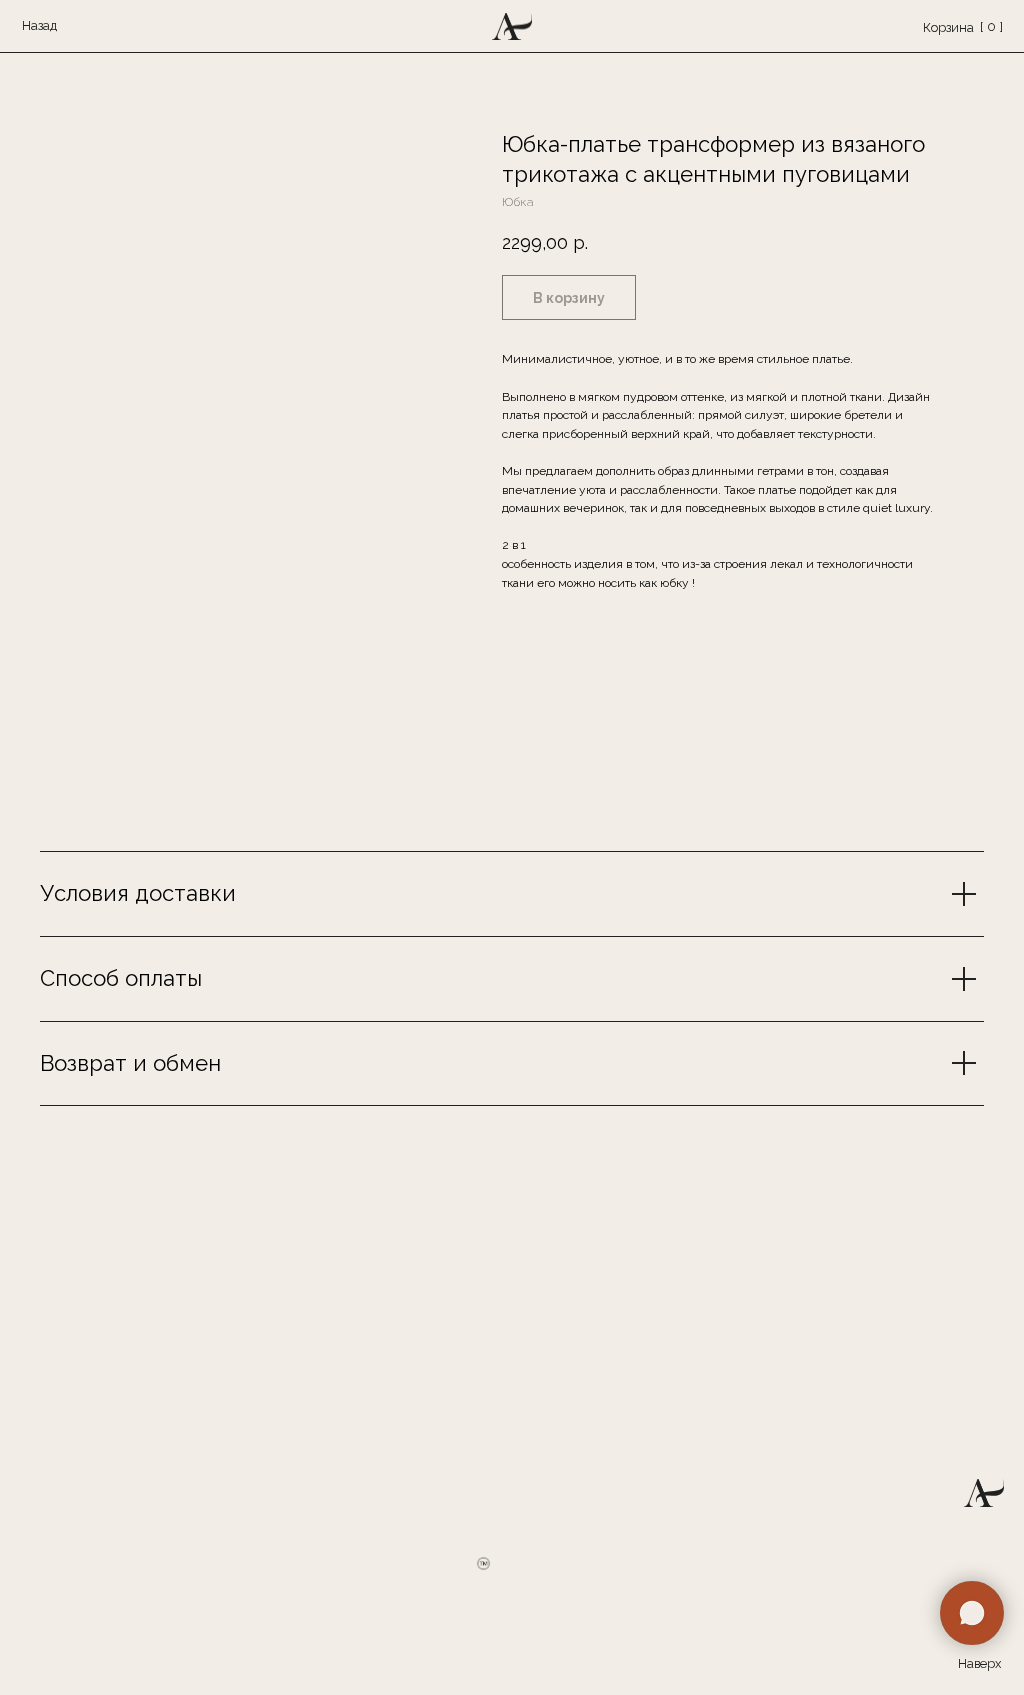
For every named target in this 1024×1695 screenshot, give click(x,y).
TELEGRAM (558, 1346)
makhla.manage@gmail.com (745, 1304)
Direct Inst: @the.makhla (597, 1368)
